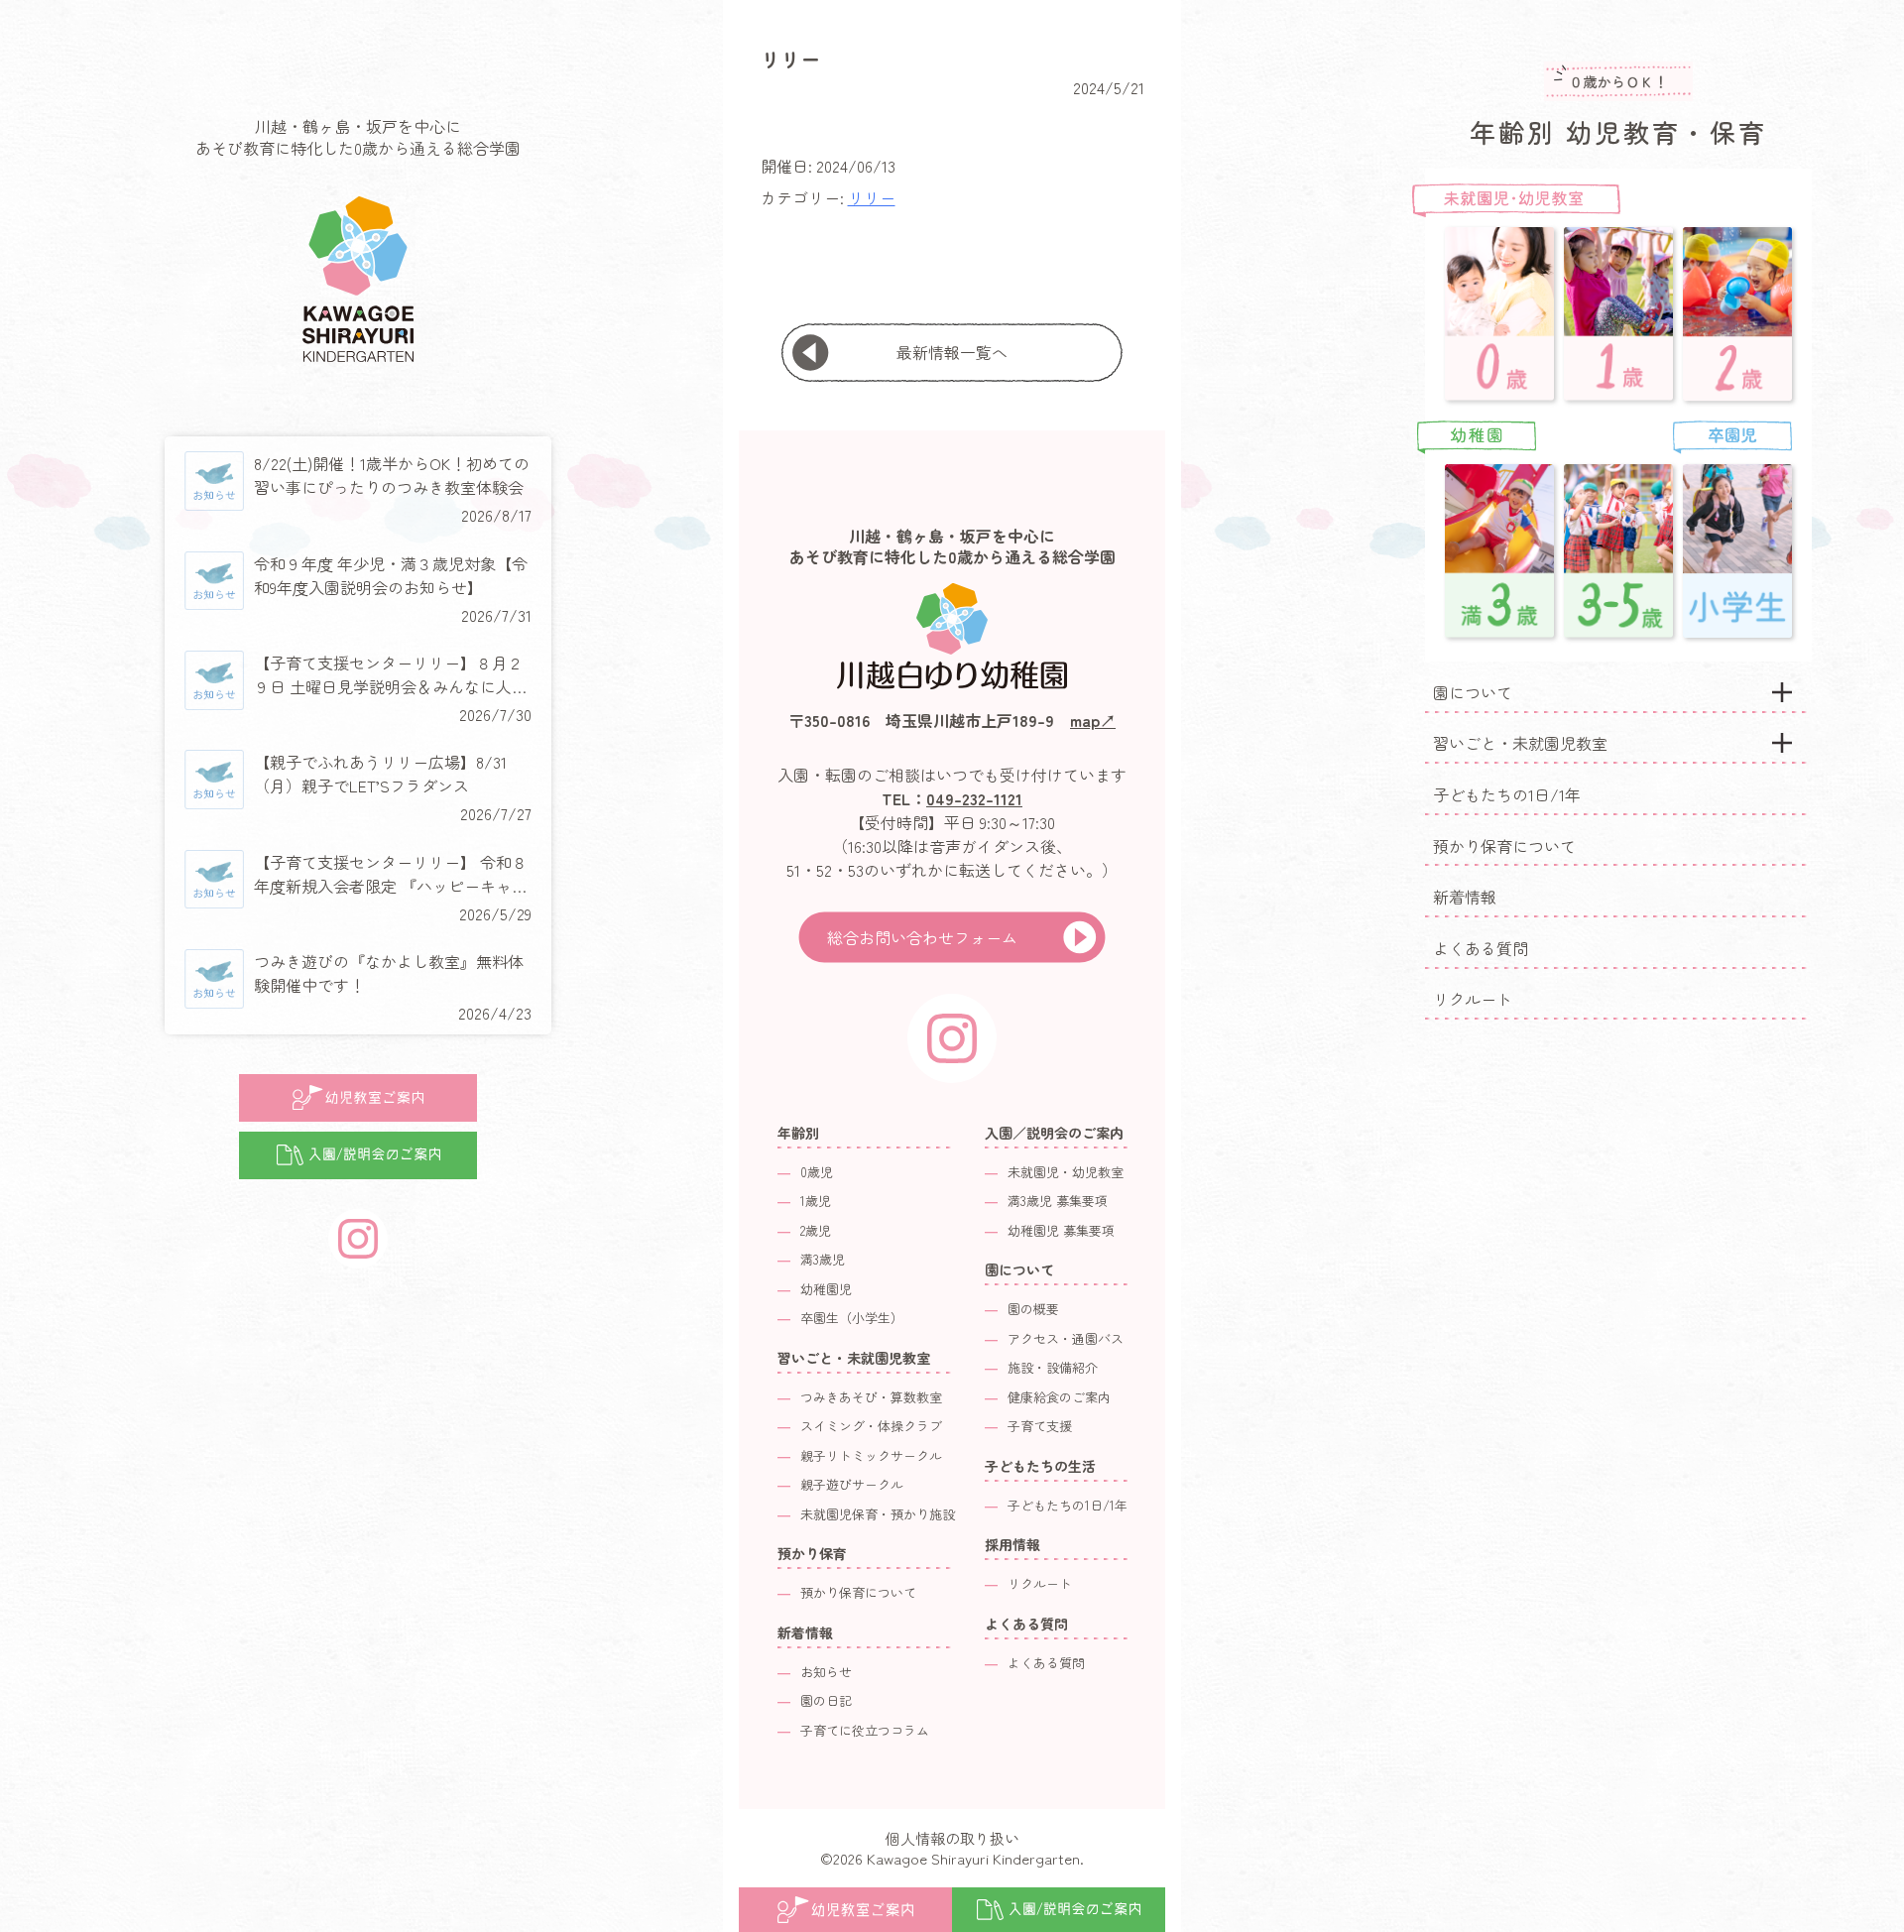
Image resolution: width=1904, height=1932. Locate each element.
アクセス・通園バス (1066, 1338)
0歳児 (817, 1172)
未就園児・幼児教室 (1066, 1172)
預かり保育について (1504, 846)
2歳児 (816, 1230)
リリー (872, 197)
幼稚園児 (826, 1289)
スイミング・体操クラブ (871, 1426)
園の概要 (1033, 1309)
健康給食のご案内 (1059, 1397)
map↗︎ (1093, 720)
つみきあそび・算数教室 (871, 1397)
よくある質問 (1481, 948)
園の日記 (826, 1700)
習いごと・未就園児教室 (1520, 743)
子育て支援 (1040, 1426)
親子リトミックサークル (871, 1455)
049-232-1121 (974, 798)
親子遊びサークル (852, 1484)
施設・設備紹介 (1053, 1367)
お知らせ (826, 1672)
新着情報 (1465, 897)
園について (1473, 692)
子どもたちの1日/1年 (1507, 794)
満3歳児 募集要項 (1058, 1201)
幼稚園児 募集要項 (1061, 1230)
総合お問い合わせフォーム (922, 937)
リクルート (1473, 999)
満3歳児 (823, 1259)
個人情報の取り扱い (952, 1838)
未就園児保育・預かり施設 (878, 1514)
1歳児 (816, 1201)
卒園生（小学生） (852, 1318)
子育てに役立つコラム (865, 1730)
